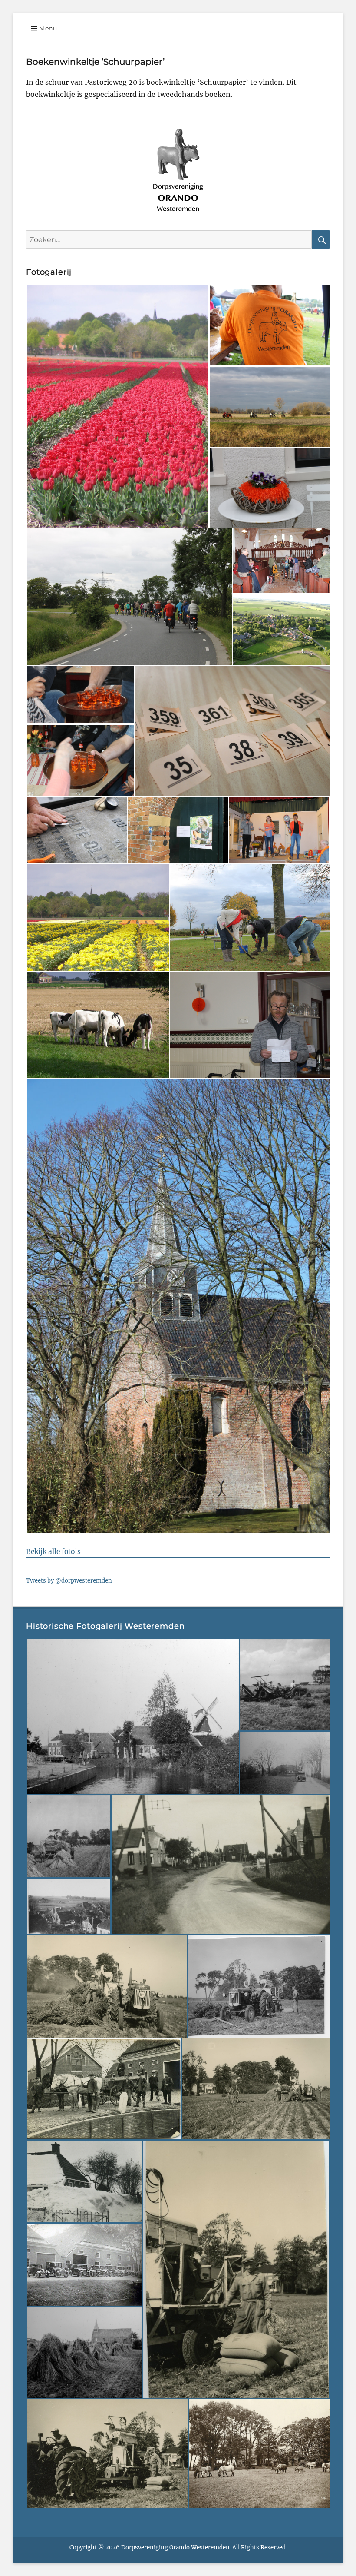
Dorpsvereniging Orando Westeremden (175, 2548)
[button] (117, 406)
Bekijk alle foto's (53, 1552)
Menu (48, 28)
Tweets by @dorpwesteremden (69, 1581)
